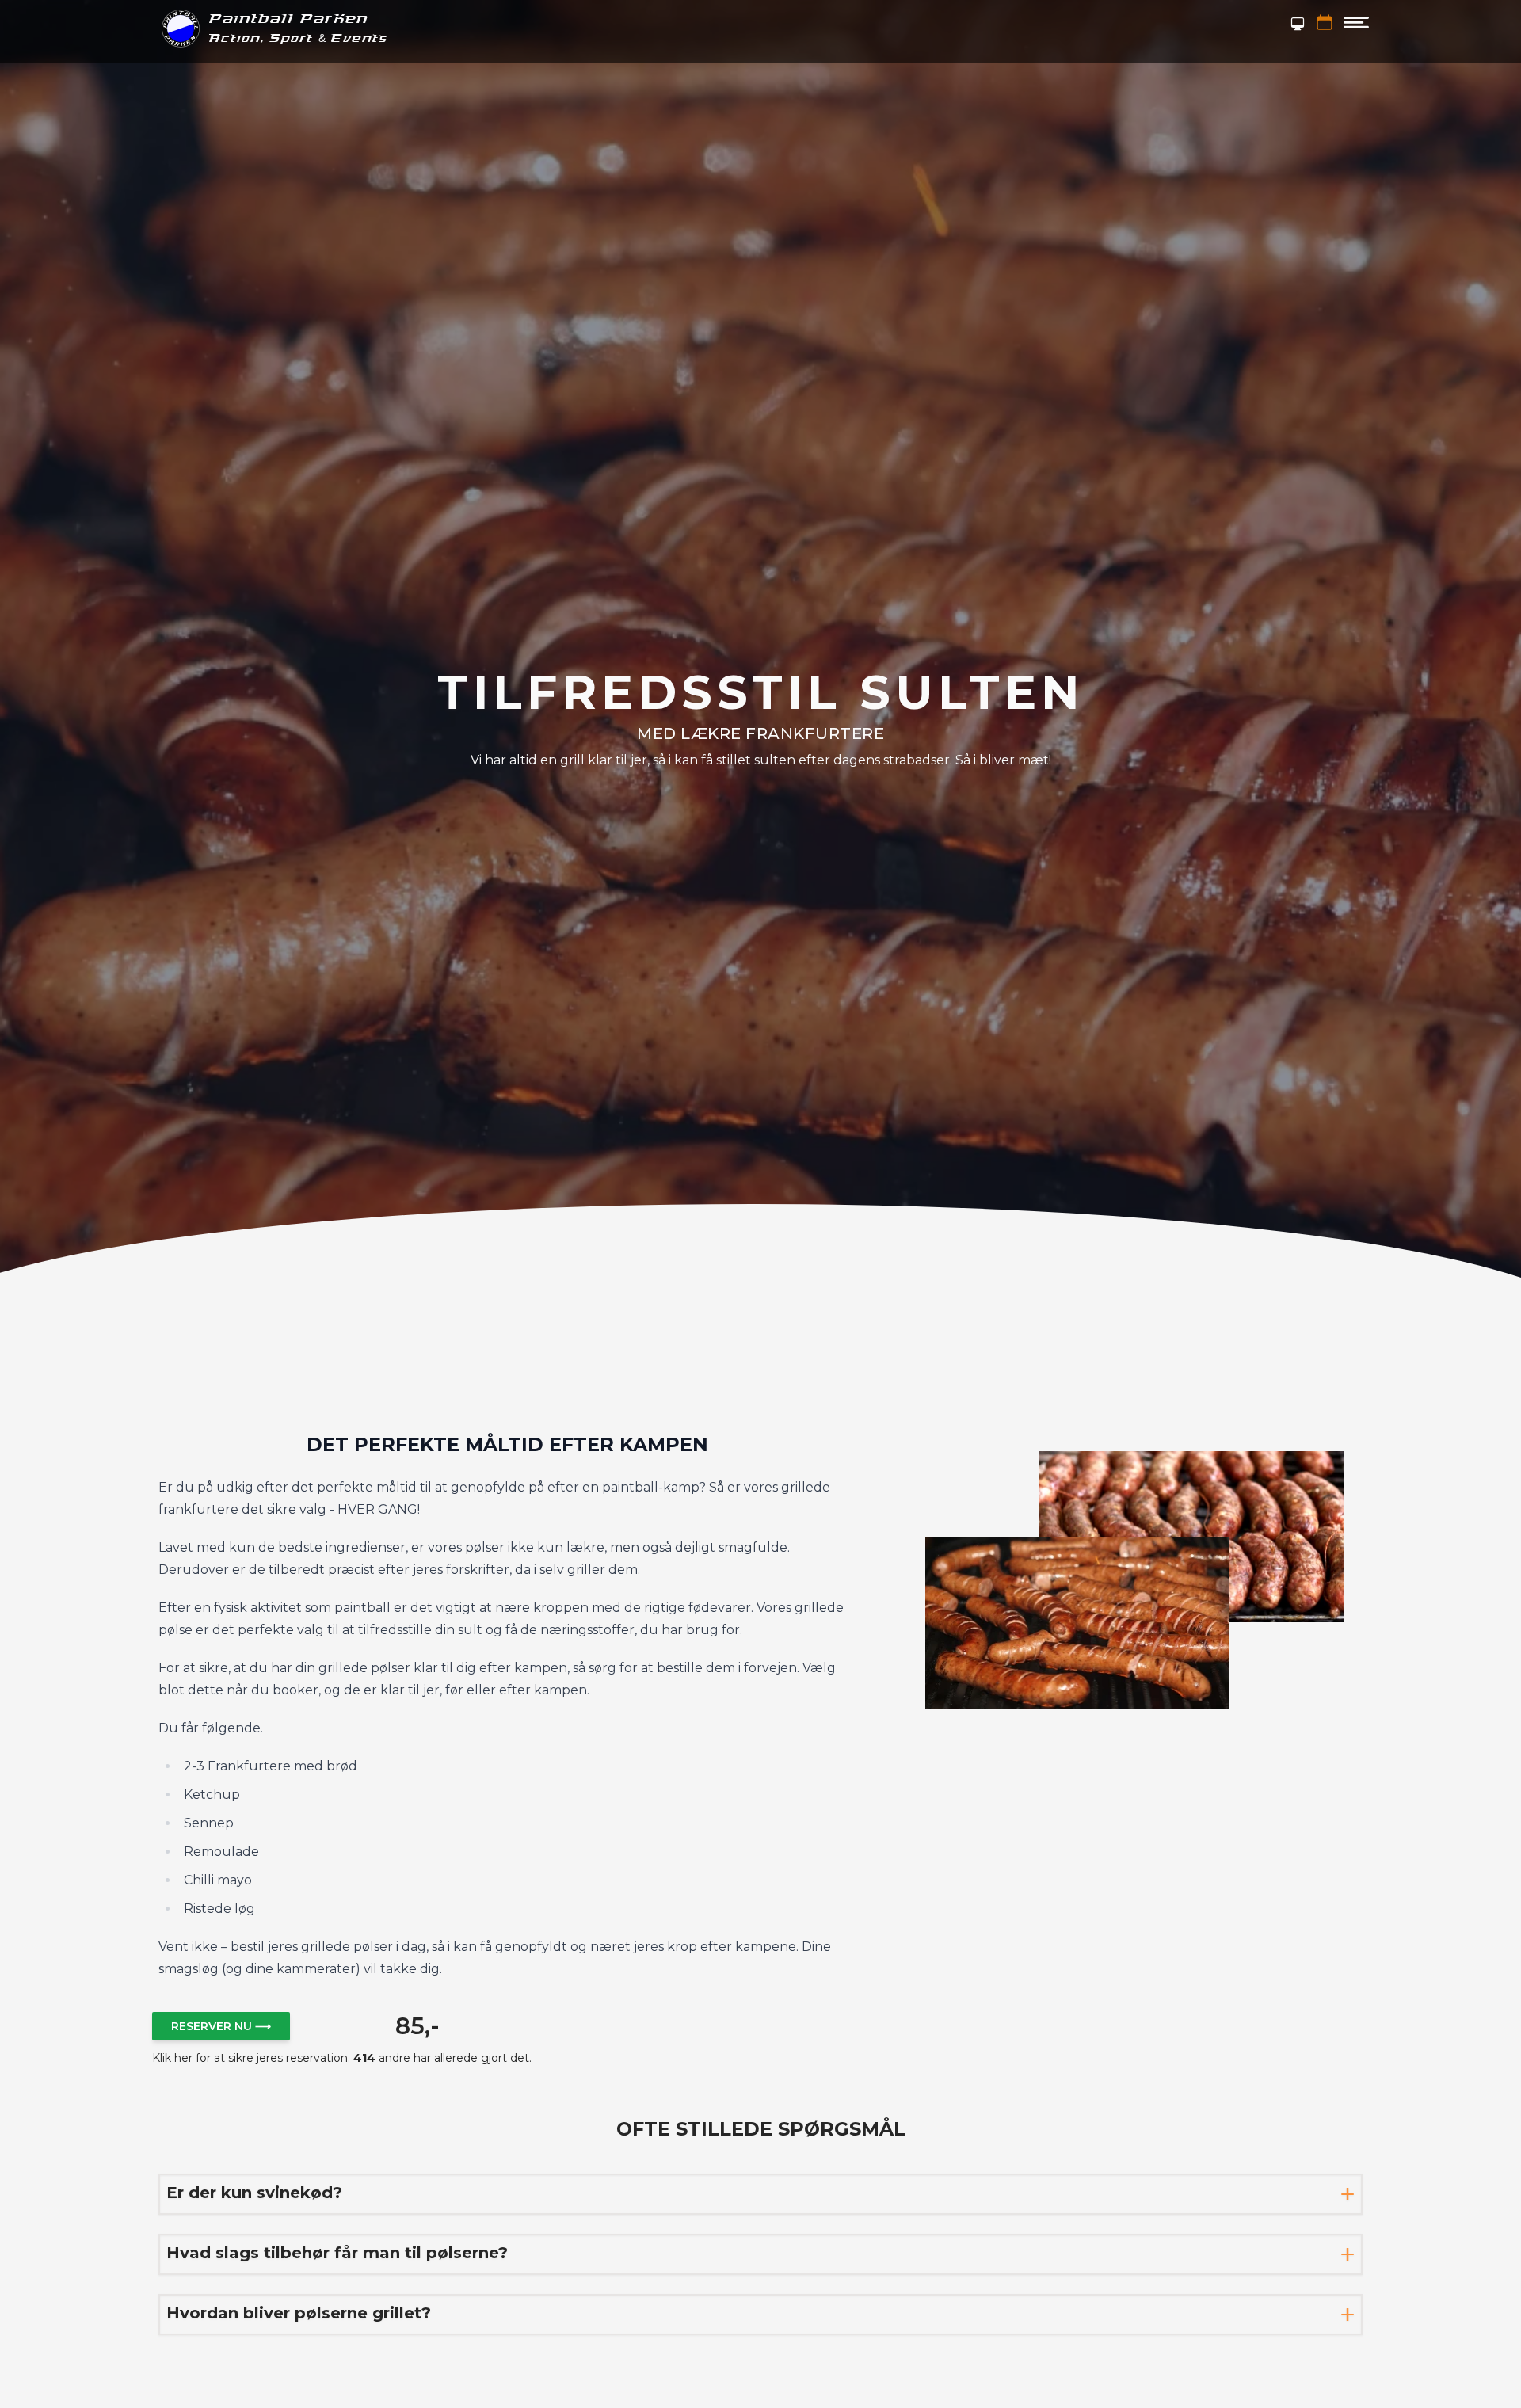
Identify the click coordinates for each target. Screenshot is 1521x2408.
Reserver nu (221, 2026)
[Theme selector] (1298, 24)
